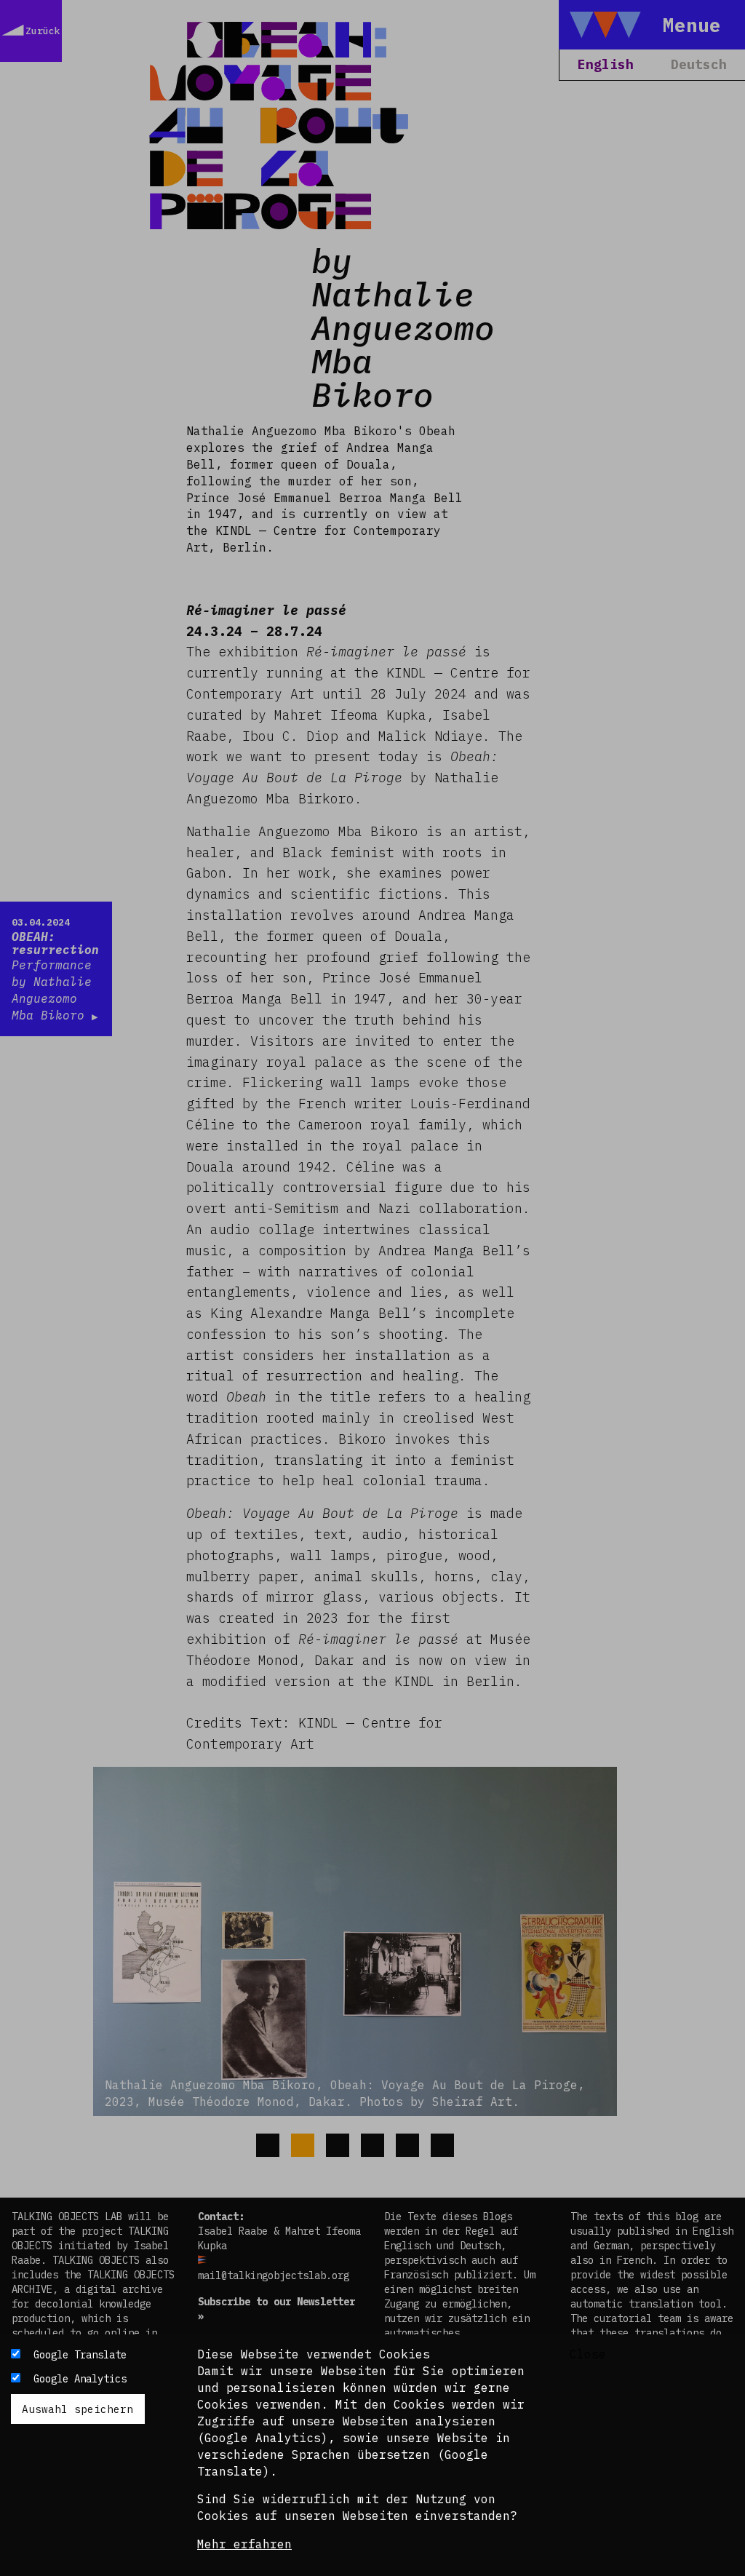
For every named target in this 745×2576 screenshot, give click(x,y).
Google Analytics (80, 2379)
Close (588, 2354)
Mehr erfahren (244, 2544)
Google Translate (80, 2355)
